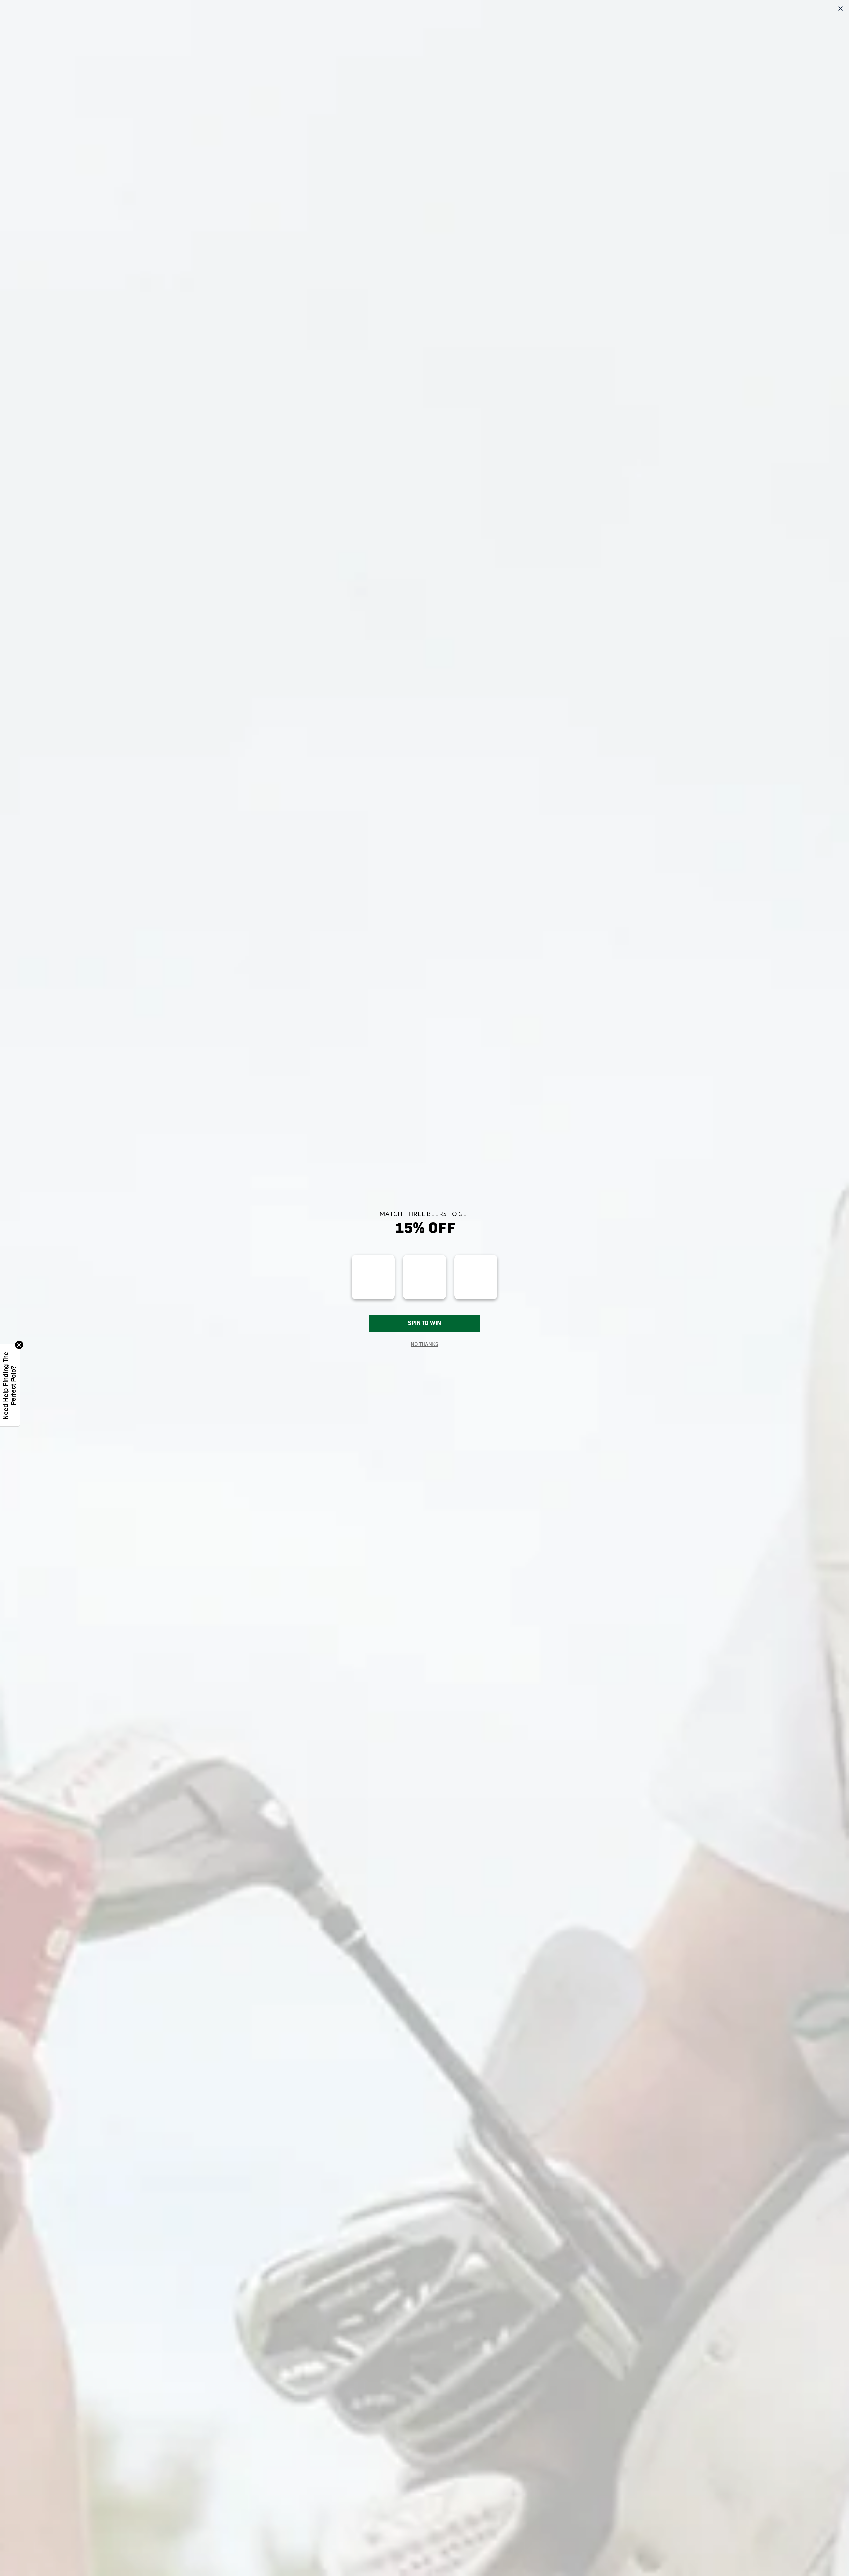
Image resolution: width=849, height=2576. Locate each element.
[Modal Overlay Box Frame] (424, 1288)
